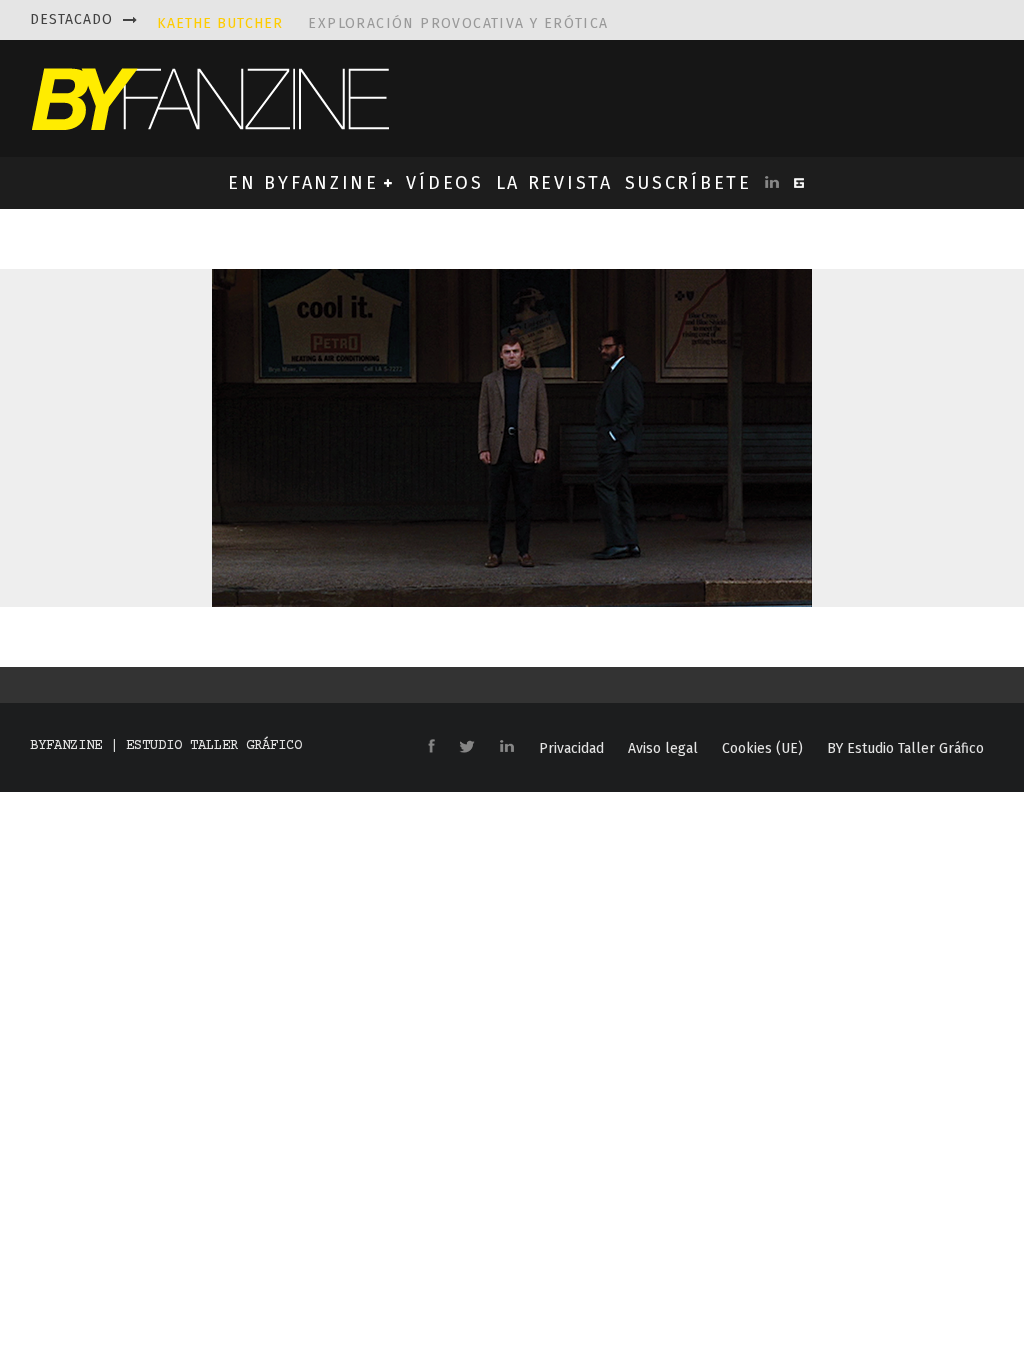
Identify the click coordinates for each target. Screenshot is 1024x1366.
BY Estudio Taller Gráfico (905, 749)
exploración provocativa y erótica (383, 19)
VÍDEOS (444, 183)
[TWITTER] (467, 748)
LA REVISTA (554, 183)
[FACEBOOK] (431, 747)
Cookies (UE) (762, 749)
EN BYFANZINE (303, 183)
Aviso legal (663, 749)
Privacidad (571, 749)
